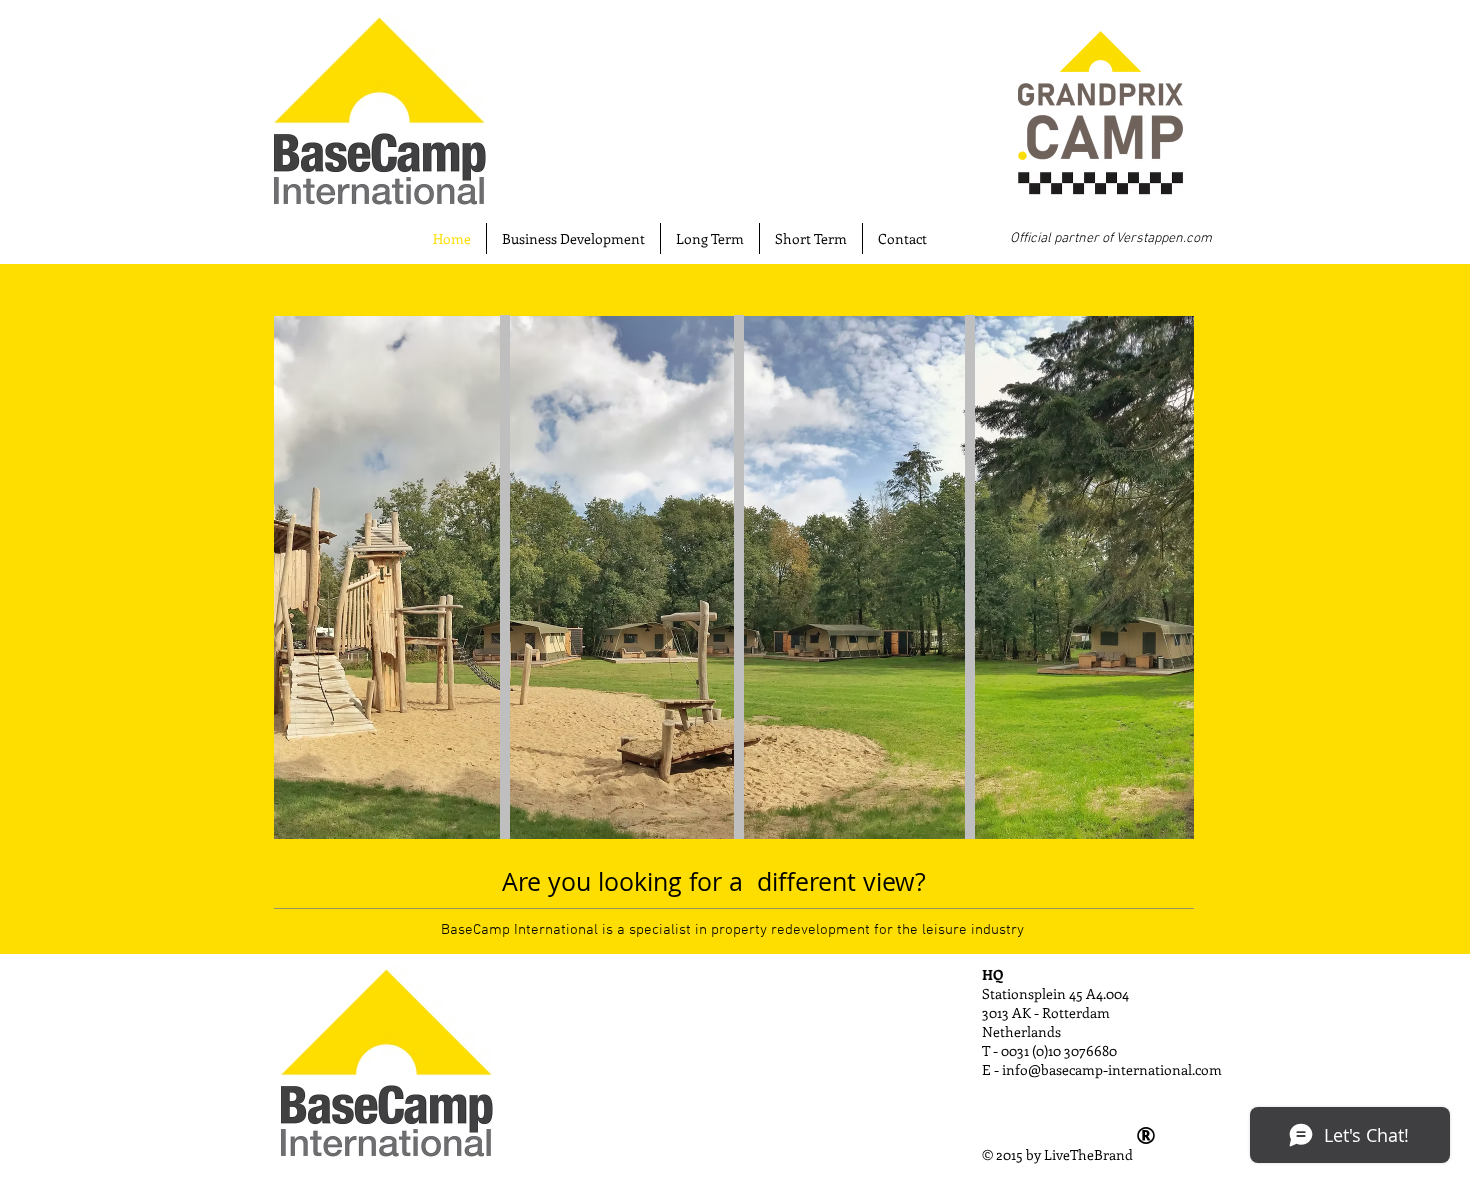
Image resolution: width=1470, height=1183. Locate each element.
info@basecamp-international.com (1112, 1069)
